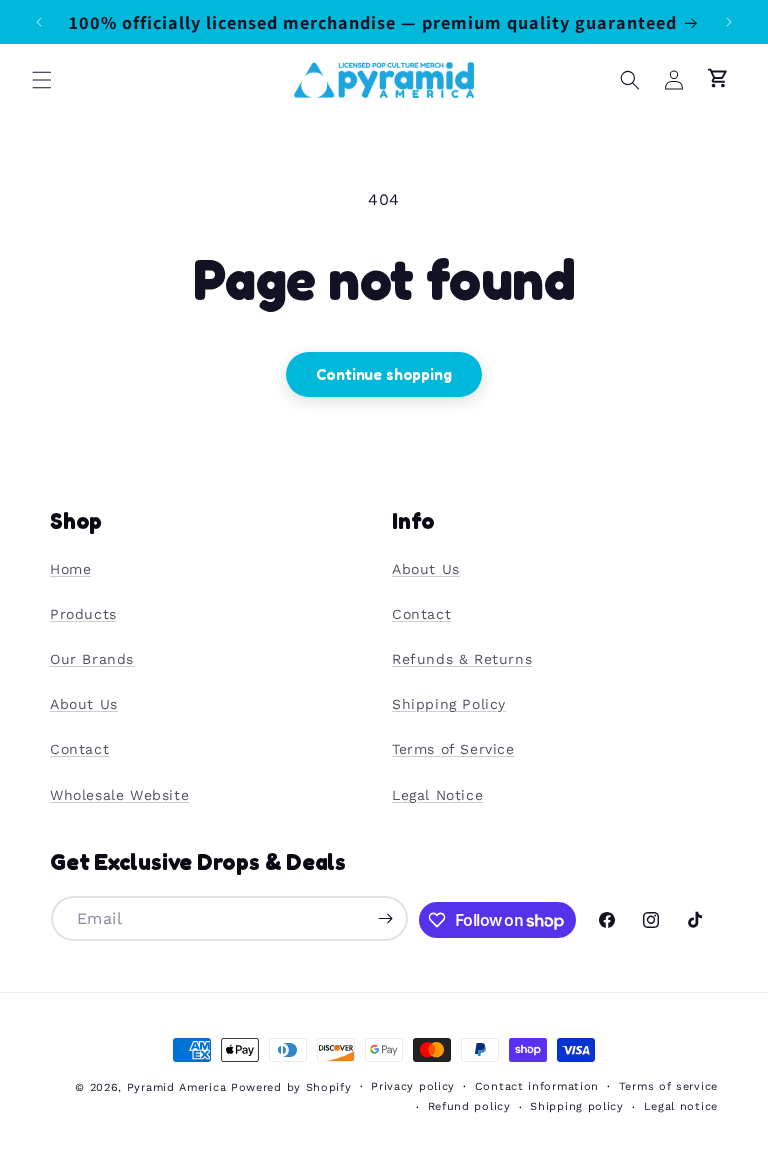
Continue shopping (383, 374)
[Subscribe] (386, 918)
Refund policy (469, 1106)
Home (70, 569)
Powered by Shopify (291, 1087)
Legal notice (681, 1106)
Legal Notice (437, 795)
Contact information (537, 1086)
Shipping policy (577, 1106)
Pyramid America (177, 1087)
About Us (84, 704)
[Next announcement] (729, 22)
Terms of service (668, 1086)
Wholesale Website (119, 795)
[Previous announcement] (39, 22)
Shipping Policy (449, 704)
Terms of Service (453, 749)
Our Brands (92, 659)
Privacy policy (413, 1086)
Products (83, 614)
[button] (42, 80)
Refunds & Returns (462, 659)
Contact (79, 749)
